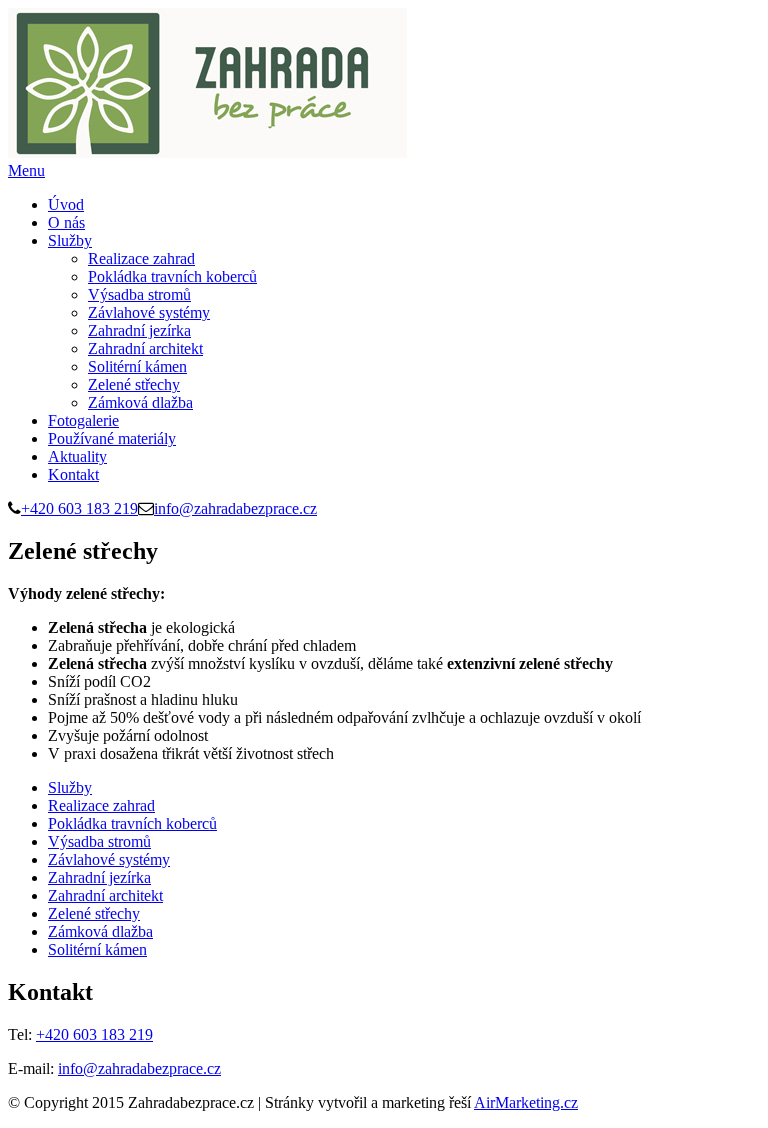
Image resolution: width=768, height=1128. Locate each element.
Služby (70, 240)
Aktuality (77, 456)
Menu (26, 170)
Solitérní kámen (137, 366)
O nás (66, 222)
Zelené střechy (134, 384)
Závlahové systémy (149, 312)
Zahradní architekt (145, 348)
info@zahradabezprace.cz (235, 508)
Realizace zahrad (141, 258)
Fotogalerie (83, 420)
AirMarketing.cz (526, 1102)
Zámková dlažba (140, 402)
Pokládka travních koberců (172, 276)
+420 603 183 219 (79, 508)
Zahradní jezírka (139, 330)
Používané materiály (112, 438)
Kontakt (73, 474)
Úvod (66, 204)
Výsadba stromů (139, 294)
